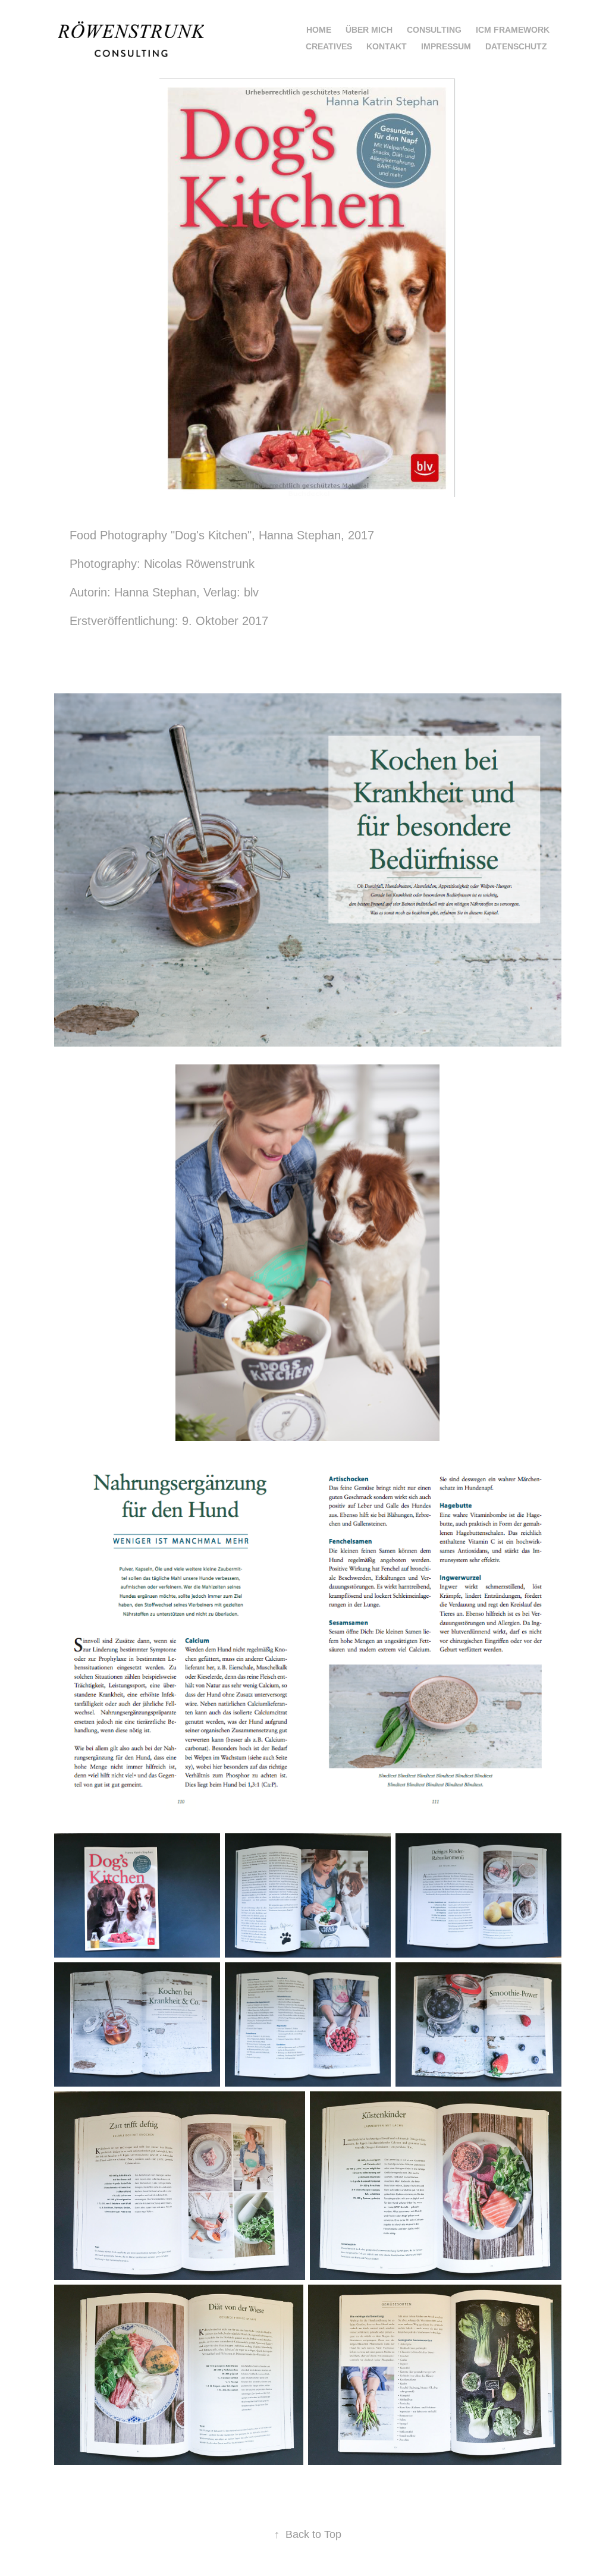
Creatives (329, 46)
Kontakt (387, 46)
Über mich (369, 30)
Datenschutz (516, 46)
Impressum (446, 46)
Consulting (434, 30)
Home (319, 30)
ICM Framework (513, 30)
